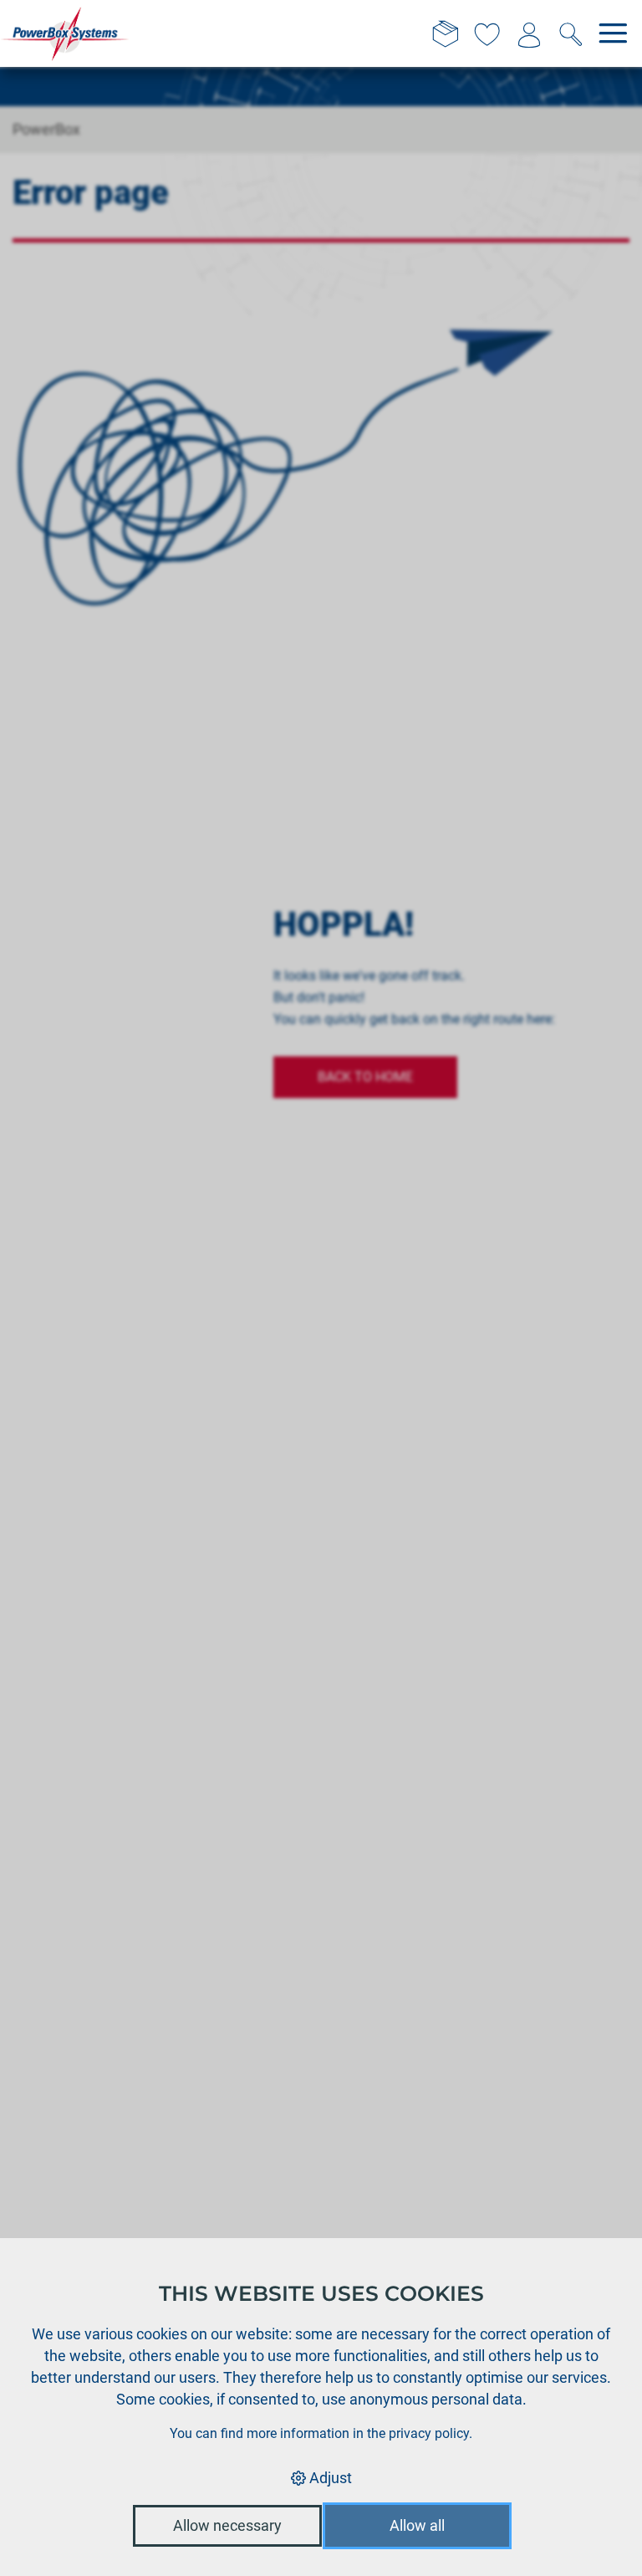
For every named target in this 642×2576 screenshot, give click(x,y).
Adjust (329, 2478)
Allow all (417, 2525)
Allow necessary (227, 2525)
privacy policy (429, 2433)
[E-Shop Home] (65, 33)
